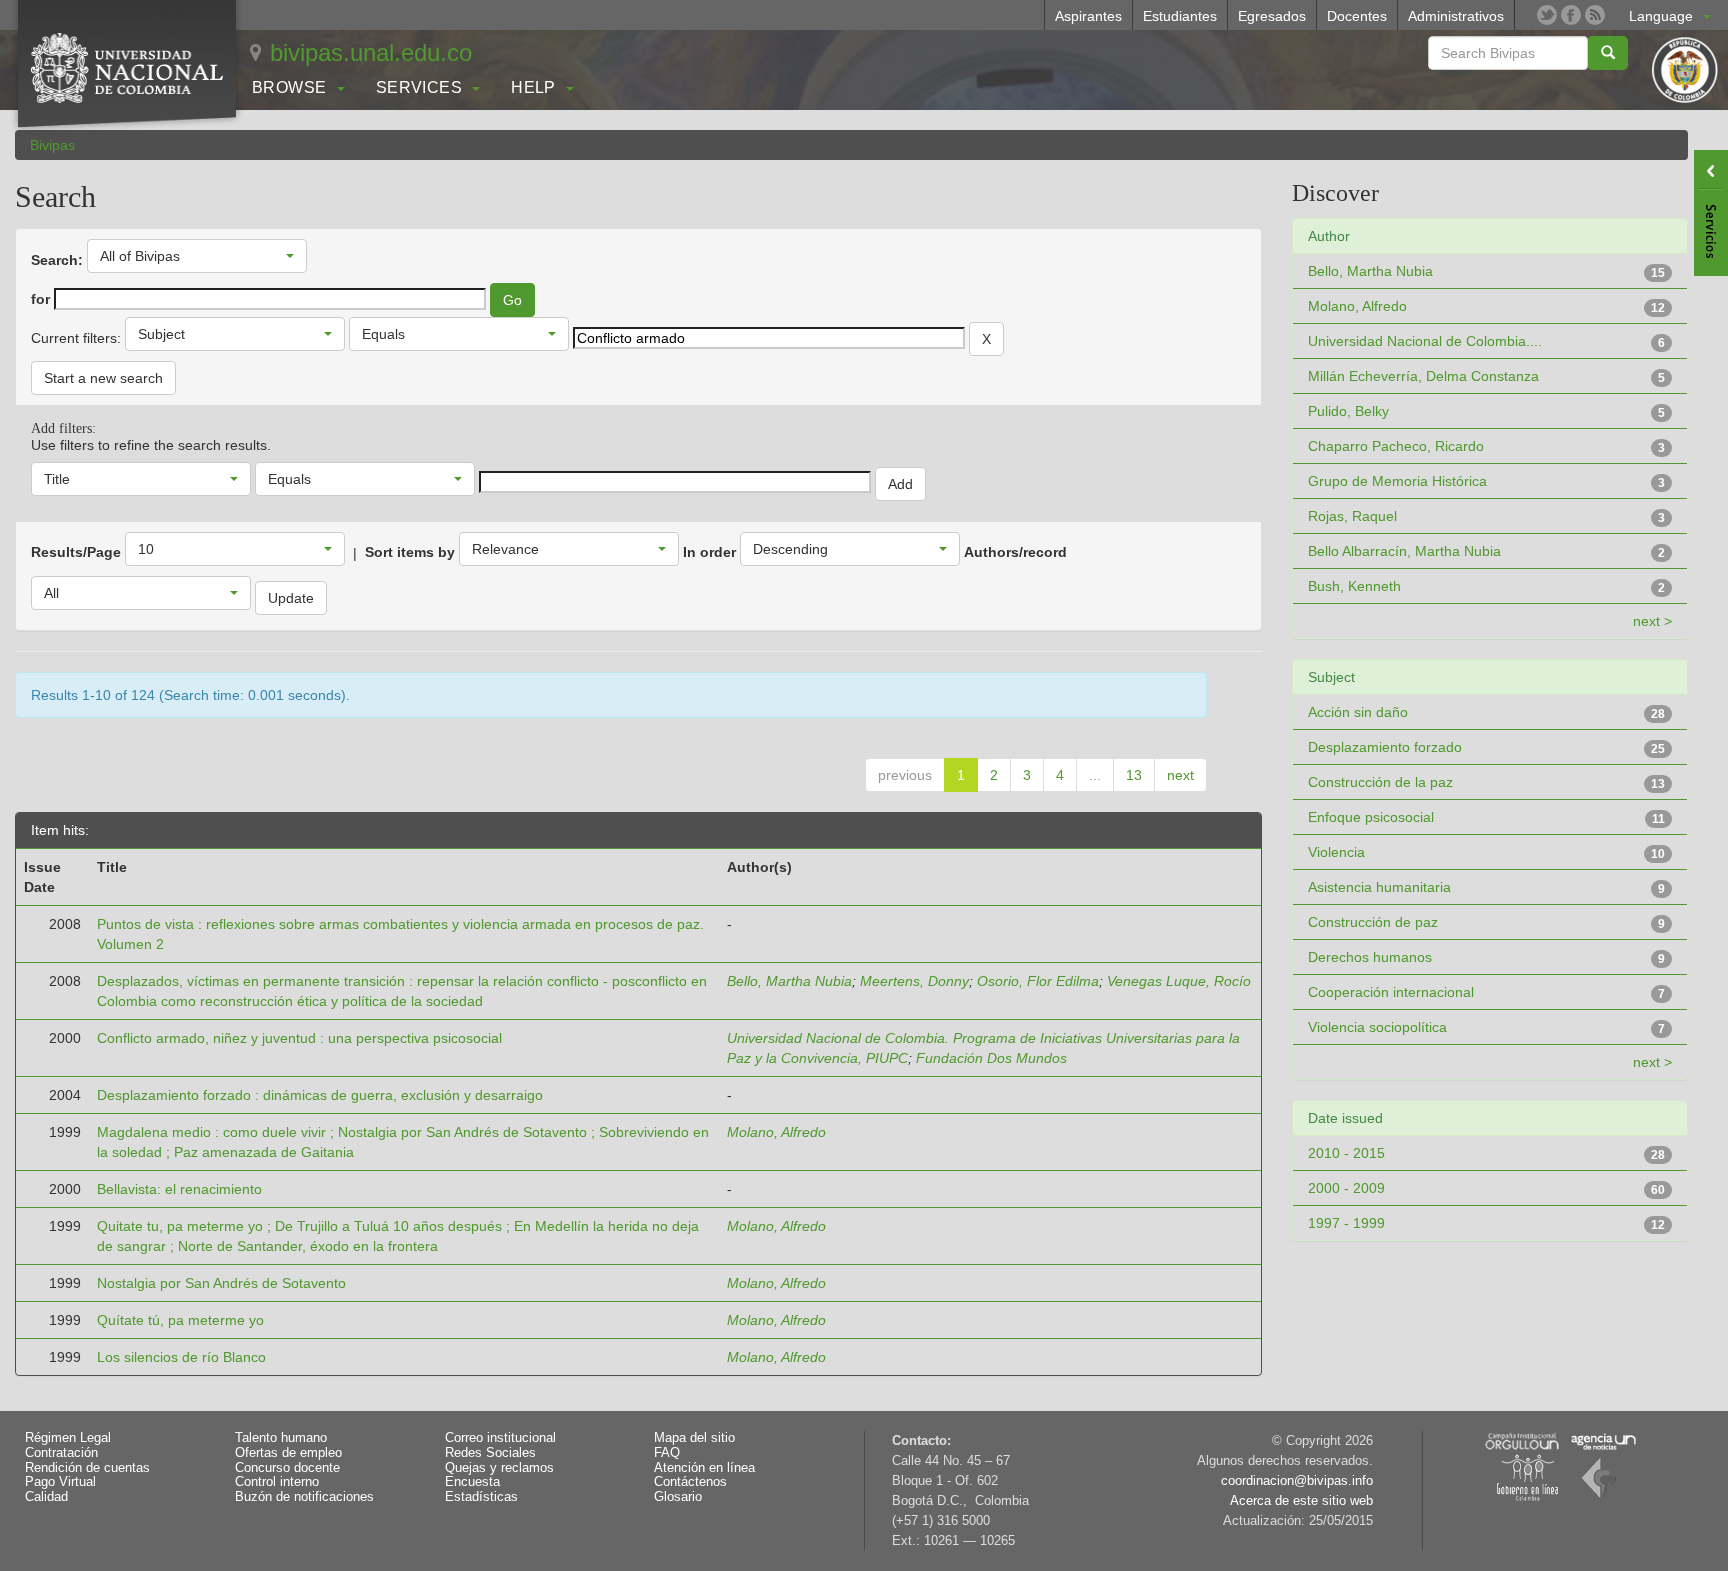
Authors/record (1015, 552)
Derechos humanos (1370, 957)
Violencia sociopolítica (1377, 1027)
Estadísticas (481, 1497)
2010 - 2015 (1346, 1153)
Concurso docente (287, 1468)
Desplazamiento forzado (1385, 747)
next (1180, 775)
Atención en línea (704, 1468)
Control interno (277, 1482)
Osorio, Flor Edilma (1038, 981)
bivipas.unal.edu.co (371, 52)
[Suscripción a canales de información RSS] (1595, 15)
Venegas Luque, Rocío (1179, 981)
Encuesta (472, 1482)
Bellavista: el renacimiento (179, 1189)
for (40, 299)
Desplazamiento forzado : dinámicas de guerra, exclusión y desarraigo (320, 1095)
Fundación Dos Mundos (991, 1058)
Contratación (61, 1453)
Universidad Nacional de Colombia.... (1425, 341)
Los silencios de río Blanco (181, 1357)
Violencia (1336, 852)
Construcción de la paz (1380, 782)
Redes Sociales (490, 1453)
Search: (57, 260)
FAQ (667, 1453)
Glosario (678, 1497)
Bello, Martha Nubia (789, 981)
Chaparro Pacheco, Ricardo (1396, 446)
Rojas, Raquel (1352, 516)
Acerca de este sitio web (1301, 1501)
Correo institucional (500, 1438)
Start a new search (103, 378)
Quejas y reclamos (499, 1468)
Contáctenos (690, 1482)
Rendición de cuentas (87, 1468)
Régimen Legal (68, 1438)
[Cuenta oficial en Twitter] (1547, 15)
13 (1134, 775)
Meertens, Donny (914, 981)
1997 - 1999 (1346, 1223)
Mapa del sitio (694, 1438)
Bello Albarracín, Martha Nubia (1404, 551)
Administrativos (1456, 16)
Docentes (1357, 16)
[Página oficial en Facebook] (1571, 15)
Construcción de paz (1373, 922)
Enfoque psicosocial (1371, 817)
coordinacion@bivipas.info (1297, 1481)
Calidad (46, 1497)
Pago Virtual (60, 1482)
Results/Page (76, 552)
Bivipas (52, 145)
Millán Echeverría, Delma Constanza (1423, 376)
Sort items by (410, 552)
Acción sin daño (1358, 712)
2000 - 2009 (1346, 1188)
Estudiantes (1180, 16)
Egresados (1272, 16)
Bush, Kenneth (1354, 586)
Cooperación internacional (1391, 992)
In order (709, 552)
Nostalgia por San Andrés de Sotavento (221, 1283)
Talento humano (281, 1438)
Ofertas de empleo (288, 1453)
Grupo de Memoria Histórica (1397, 481)
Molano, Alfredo (776, 1132)
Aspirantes (1088, 16)
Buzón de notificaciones (304, 1497)
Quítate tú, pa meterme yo (180, 1320)
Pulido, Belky (1348, 411)
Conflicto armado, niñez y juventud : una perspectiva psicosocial (299, 1038)
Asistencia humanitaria (1379, 887)
